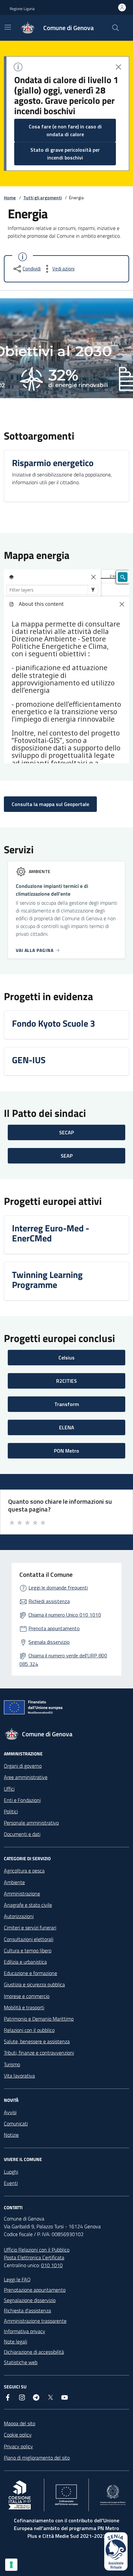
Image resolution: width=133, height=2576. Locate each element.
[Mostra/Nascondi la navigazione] (8, 27)
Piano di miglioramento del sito (37, 2458)
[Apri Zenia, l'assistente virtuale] (116, 2551)
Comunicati (16, 2123)
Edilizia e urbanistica (25, 1962)
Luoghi (11, 2172)
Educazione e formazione (31, 1973)
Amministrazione (22, 1894)
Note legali (15, 2341)
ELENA (67, 1427)
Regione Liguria (22, 9)
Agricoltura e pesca (24, 1871)
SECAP (66, 1132)
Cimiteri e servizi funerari (30, 1927)
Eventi (11, 2183)
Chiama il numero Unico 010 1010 (65, 1615)
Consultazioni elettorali (29, 1939)
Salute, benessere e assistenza (37, 2041)
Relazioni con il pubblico (29, 2030)
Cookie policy (18, 2435)
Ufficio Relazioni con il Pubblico (37, 2250)
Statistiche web (21, 2362)
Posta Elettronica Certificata (34, 2257)
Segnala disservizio (49, 1642)
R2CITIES (66, 1381)
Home (10, 197)
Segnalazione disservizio (30, 2300)
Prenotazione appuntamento (35, 2290)
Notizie (11, 2135)
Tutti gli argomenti (42, 197)
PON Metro (66, 1451)
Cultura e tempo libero (28, 1950)
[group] (66, 348)
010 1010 (52, 2265)
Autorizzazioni (19, 1916)
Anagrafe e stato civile (28, 1905)
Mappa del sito (20, 2423)
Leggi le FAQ (17, 2279)
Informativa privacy (25, 2331)
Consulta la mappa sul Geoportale (50, 804)
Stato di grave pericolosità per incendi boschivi (65, 154)
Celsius (66, 1358)
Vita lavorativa (19, 2076)
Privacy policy (18, 2446)
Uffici (9, 1789)
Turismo (12, 2064)
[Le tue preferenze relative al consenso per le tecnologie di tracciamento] (11, 2565)
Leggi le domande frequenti (58, 1588)
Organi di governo (23, 1766)
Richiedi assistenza (49, 1601)
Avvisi (10, 2112)
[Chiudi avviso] (118, 67)
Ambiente (14, 1882)
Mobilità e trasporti (24, 2007)
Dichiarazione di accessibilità (34, 2352)
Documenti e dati (22, 1834)
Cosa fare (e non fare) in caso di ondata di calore (65, 130)
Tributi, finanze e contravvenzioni (39, 2053)
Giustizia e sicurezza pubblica (34, 1984)
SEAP (67, 1156)
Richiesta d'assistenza (27, 2310)
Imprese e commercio (27, 1996)
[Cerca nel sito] (116, 28)
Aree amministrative (26, 1777)
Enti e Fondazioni (22, 1800)
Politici (11, 1811)
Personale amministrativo (31, 1823)
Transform (67, 1404)
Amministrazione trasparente (35, 2321)
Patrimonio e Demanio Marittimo (39, 2019)
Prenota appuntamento (54, 1628)
